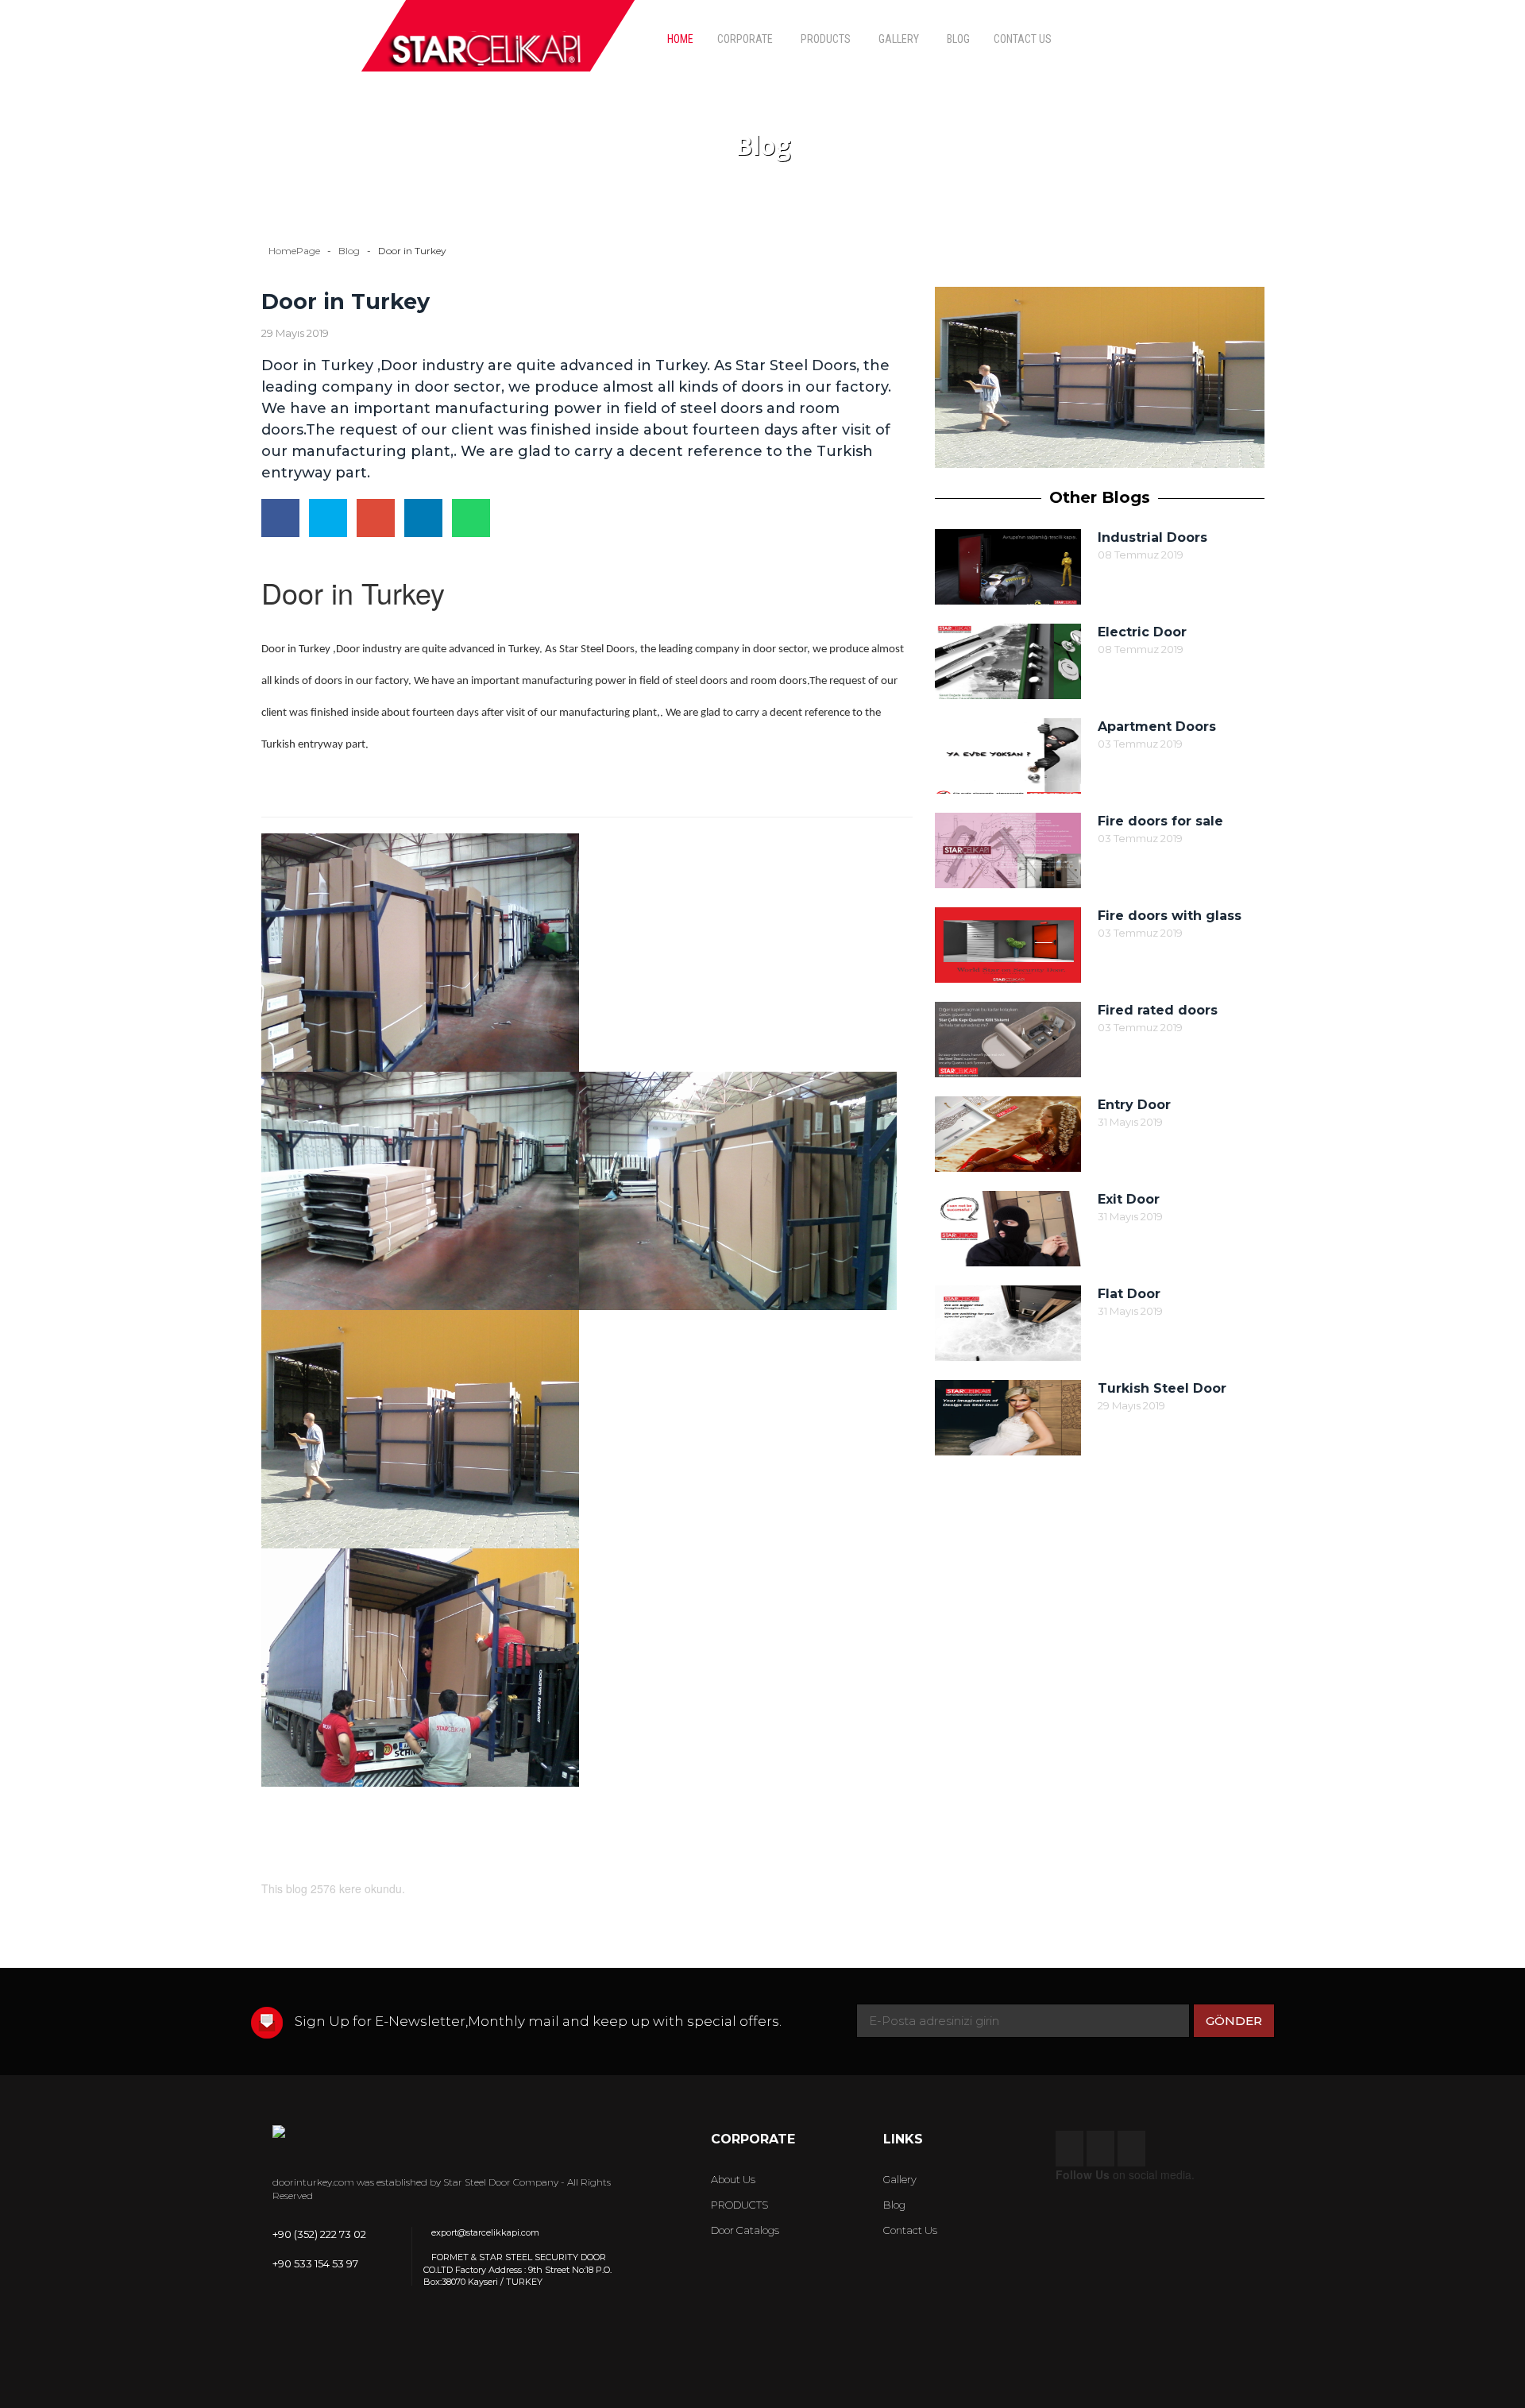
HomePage (294, 251)
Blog (349, 251)
